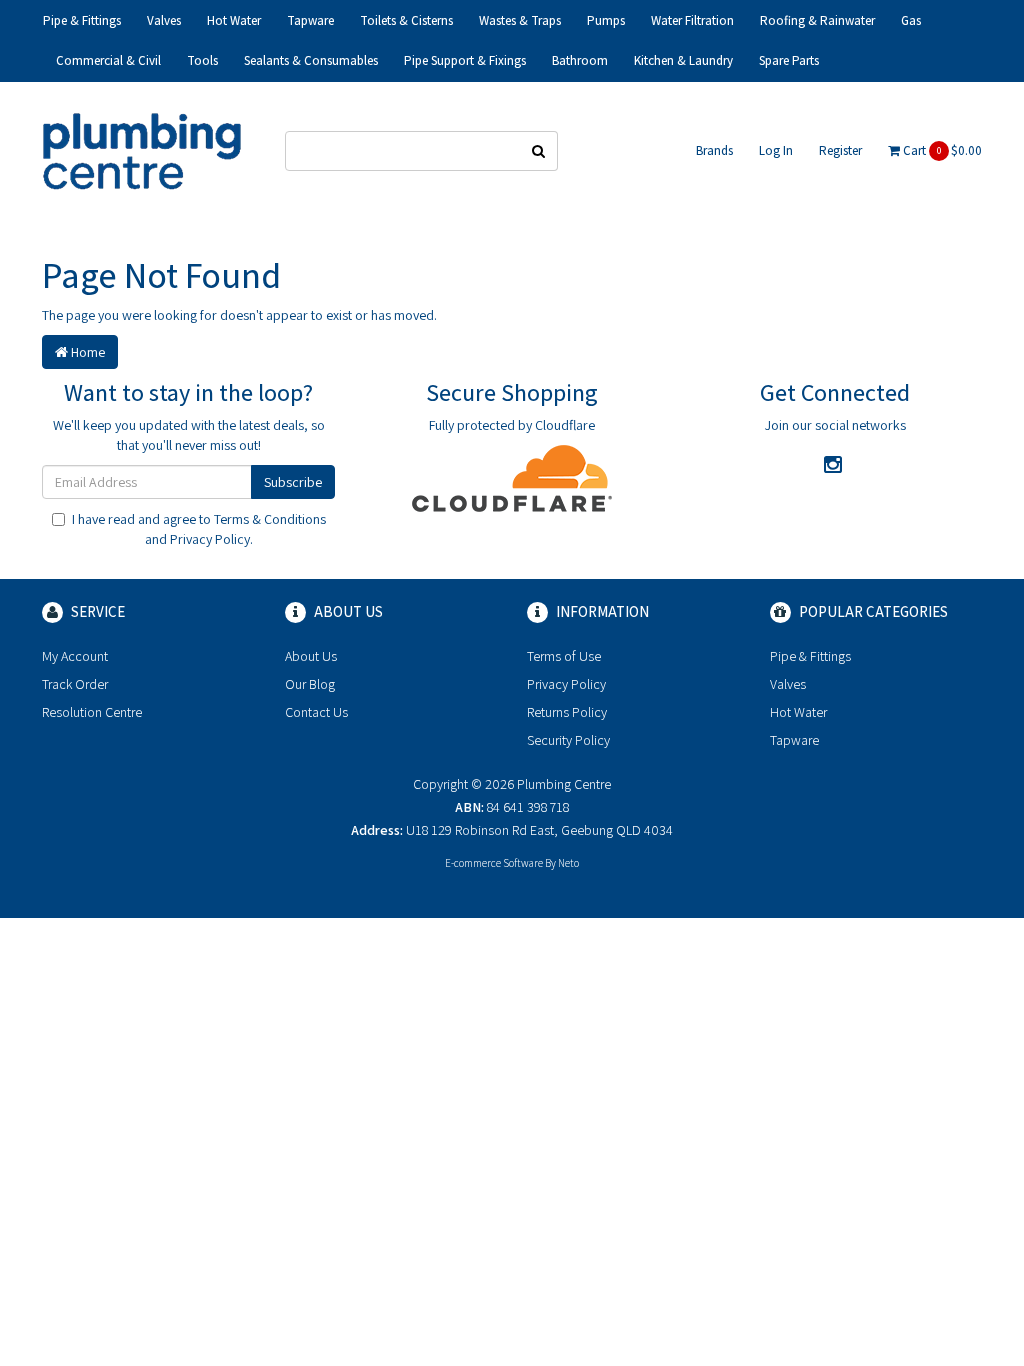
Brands (714, 150)
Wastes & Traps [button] (520, 20)
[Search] (539, 151)
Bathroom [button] (580, 60)
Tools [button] (202, 60)
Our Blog (310, 684)
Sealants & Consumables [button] (311, 60)
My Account (75, 656)
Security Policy (568, 740)
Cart (941, 150)
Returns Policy (567, 712)
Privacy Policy (210, 539)
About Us (311, 656)
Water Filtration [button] (692, 20)
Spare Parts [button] (789, 60)
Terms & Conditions (270, 519)
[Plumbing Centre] (142, 150)
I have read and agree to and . (199, 529)
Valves (788, 684)
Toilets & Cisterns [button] (406, 20)
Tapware (794, 740)
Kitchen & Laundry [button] (683, 60)
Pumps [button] (606, 20)
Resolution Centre (92, 712)
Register (840, 150)
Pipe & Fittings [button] (82, 20)
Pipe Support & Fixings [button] (465, 60)
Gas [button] (911, 20)
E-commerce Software (494, 863)
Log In (776, 150)
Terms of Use (564, 656)
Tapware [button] (310, 20)
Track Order (75, 684)
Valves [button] (164, 20)
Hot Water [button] (234, 20)
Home (86, 352)
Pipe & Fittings (810, 656)
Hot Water (798, 712)
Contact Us (316, 712)
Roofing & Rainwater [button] (817, 20)
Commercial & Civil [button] (108, 60)
